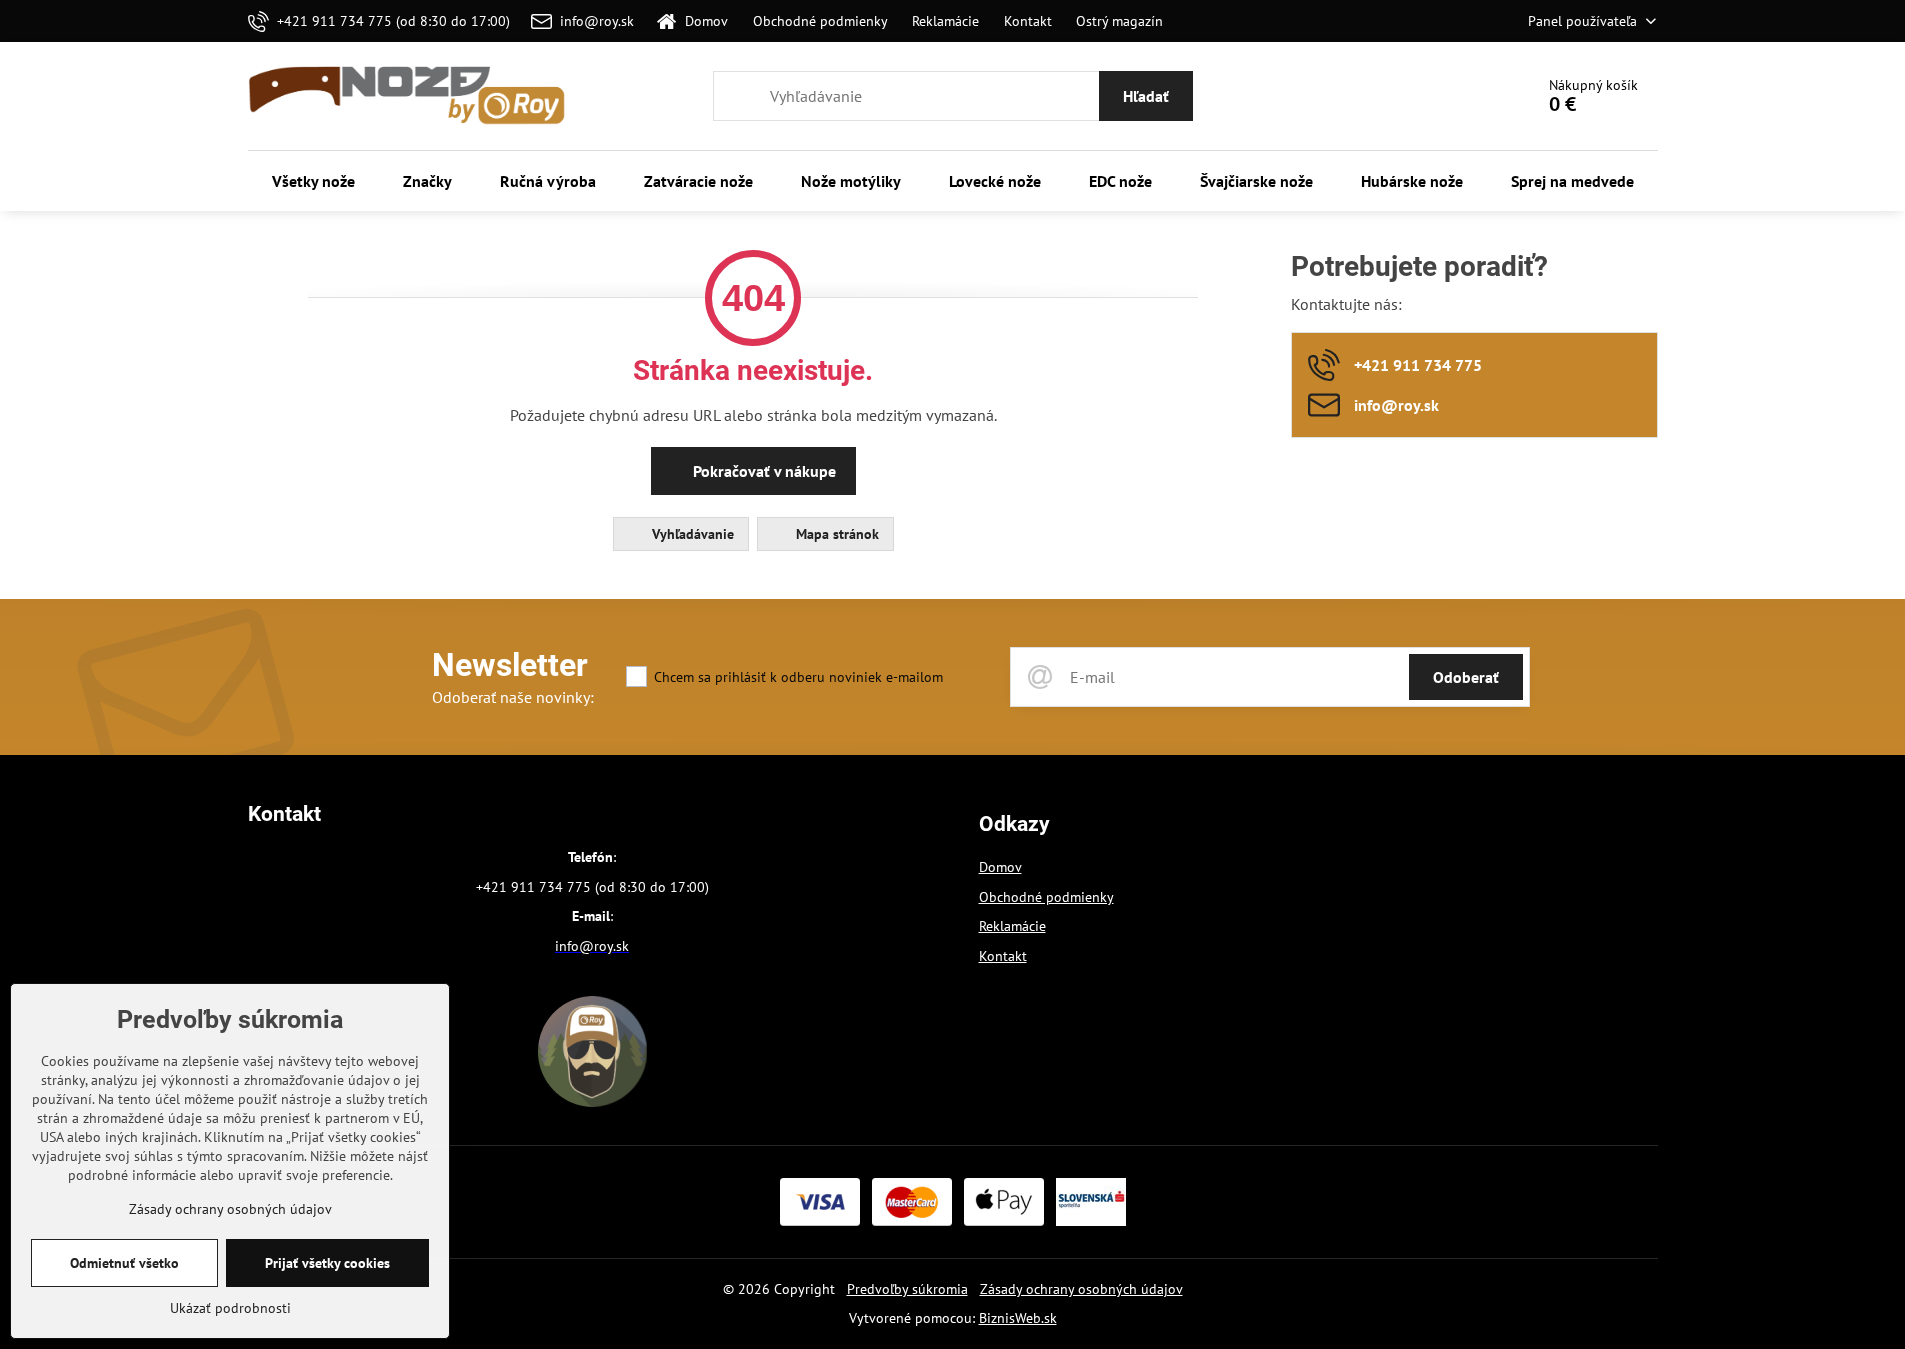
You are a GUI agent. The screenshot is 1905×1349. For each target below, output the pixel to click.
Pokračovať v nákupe (762, 471)
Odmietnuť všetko (124, 1263)
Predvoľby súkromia (907, 1289)
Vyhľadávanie (691, 534)
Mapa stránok (835, 534)
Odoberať (1466, 677)
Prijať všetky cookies (327, 1263)
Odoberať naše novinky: (513, 697)
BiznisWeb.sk (1018, 1318)
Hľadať (1146, 96)
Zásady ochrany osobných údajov (1081, 1289)
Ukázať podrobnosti (230, 1308)
